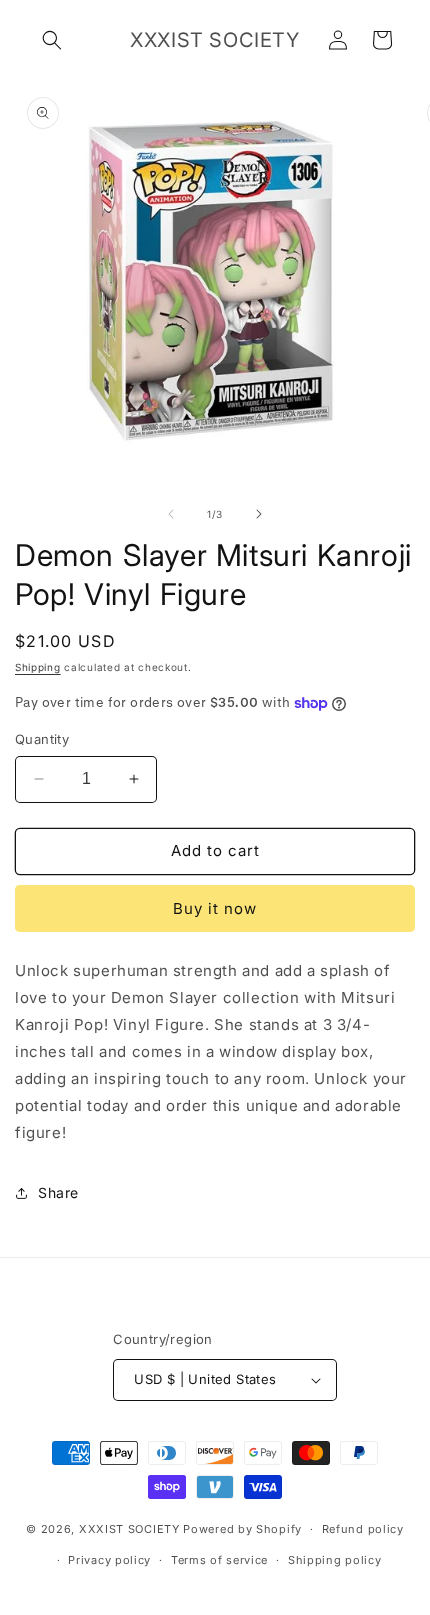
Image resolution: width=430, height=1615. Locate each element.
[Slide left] (171, 514)
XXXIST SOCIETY (129, 1529)
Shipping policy (335, 1560)
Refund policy (363, 1529)
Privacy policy (109, 1560)
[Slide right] (259, 514)
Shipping (38, 667)
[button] (52, 40)
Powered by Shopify (242, 1529)
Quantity (42, 739)
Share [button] (58, 1192)
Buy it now (215, 908)
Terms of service (219, 1560)
